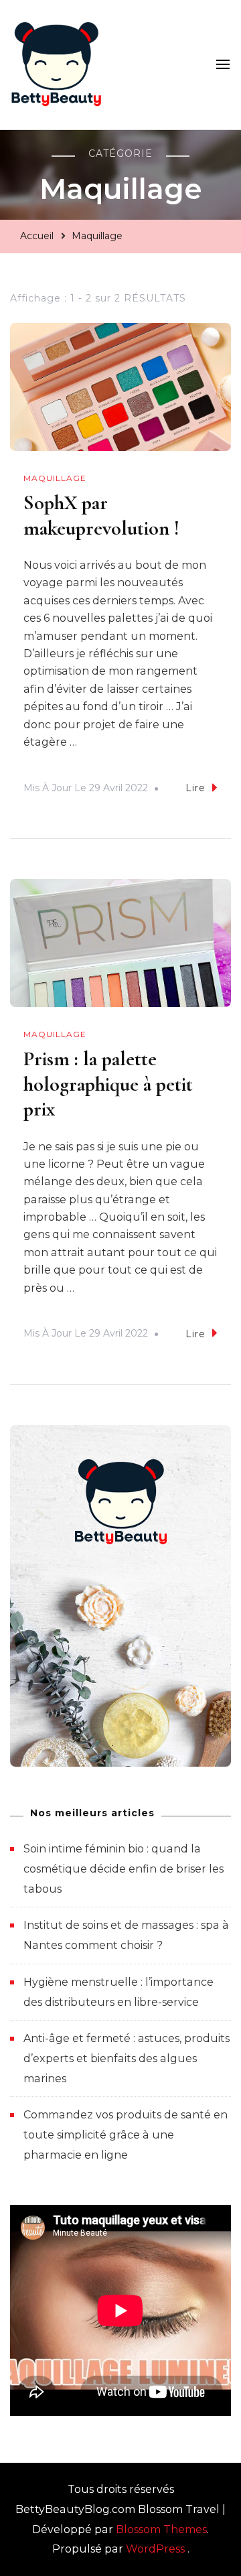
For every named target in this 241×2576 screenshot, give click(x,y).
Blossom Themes (161, 2529)
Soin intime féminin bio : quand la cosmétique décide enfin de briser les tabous (124, 1869)
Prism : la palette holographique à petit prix (108, 1084)
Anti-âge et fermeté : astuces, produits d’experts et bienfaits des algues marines (127, 2058)
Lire (195, 788)
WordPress (155, 2549)
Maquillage (55, 478)
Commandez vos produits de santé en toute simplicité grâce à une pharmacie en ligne (126, 2134)
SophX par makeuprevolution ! (101, 516)
